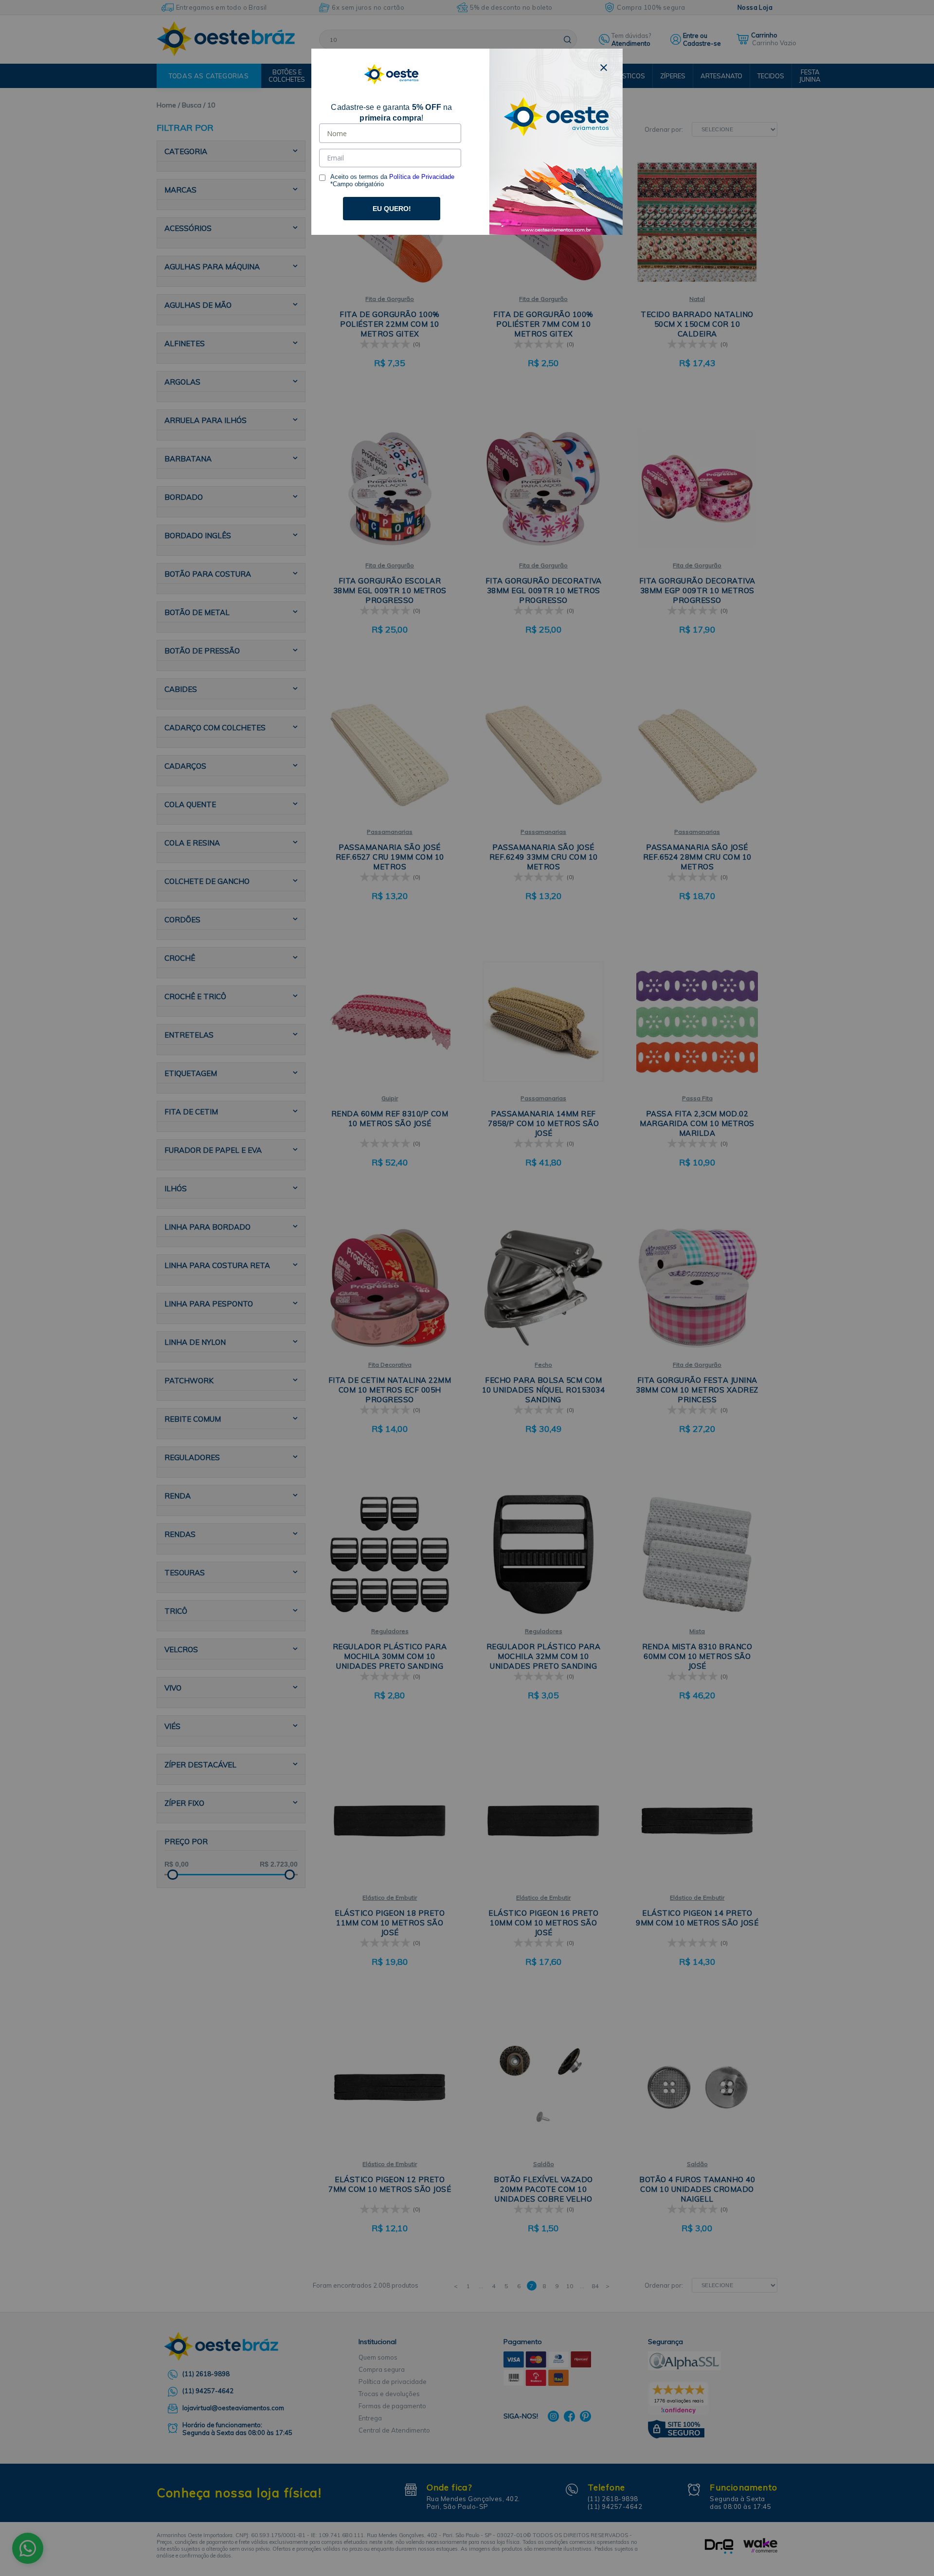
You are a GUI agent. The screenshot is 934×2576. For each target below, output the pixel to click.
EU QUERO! (392, 209)
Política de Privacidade (422, 177)
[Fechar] (604, 68)
